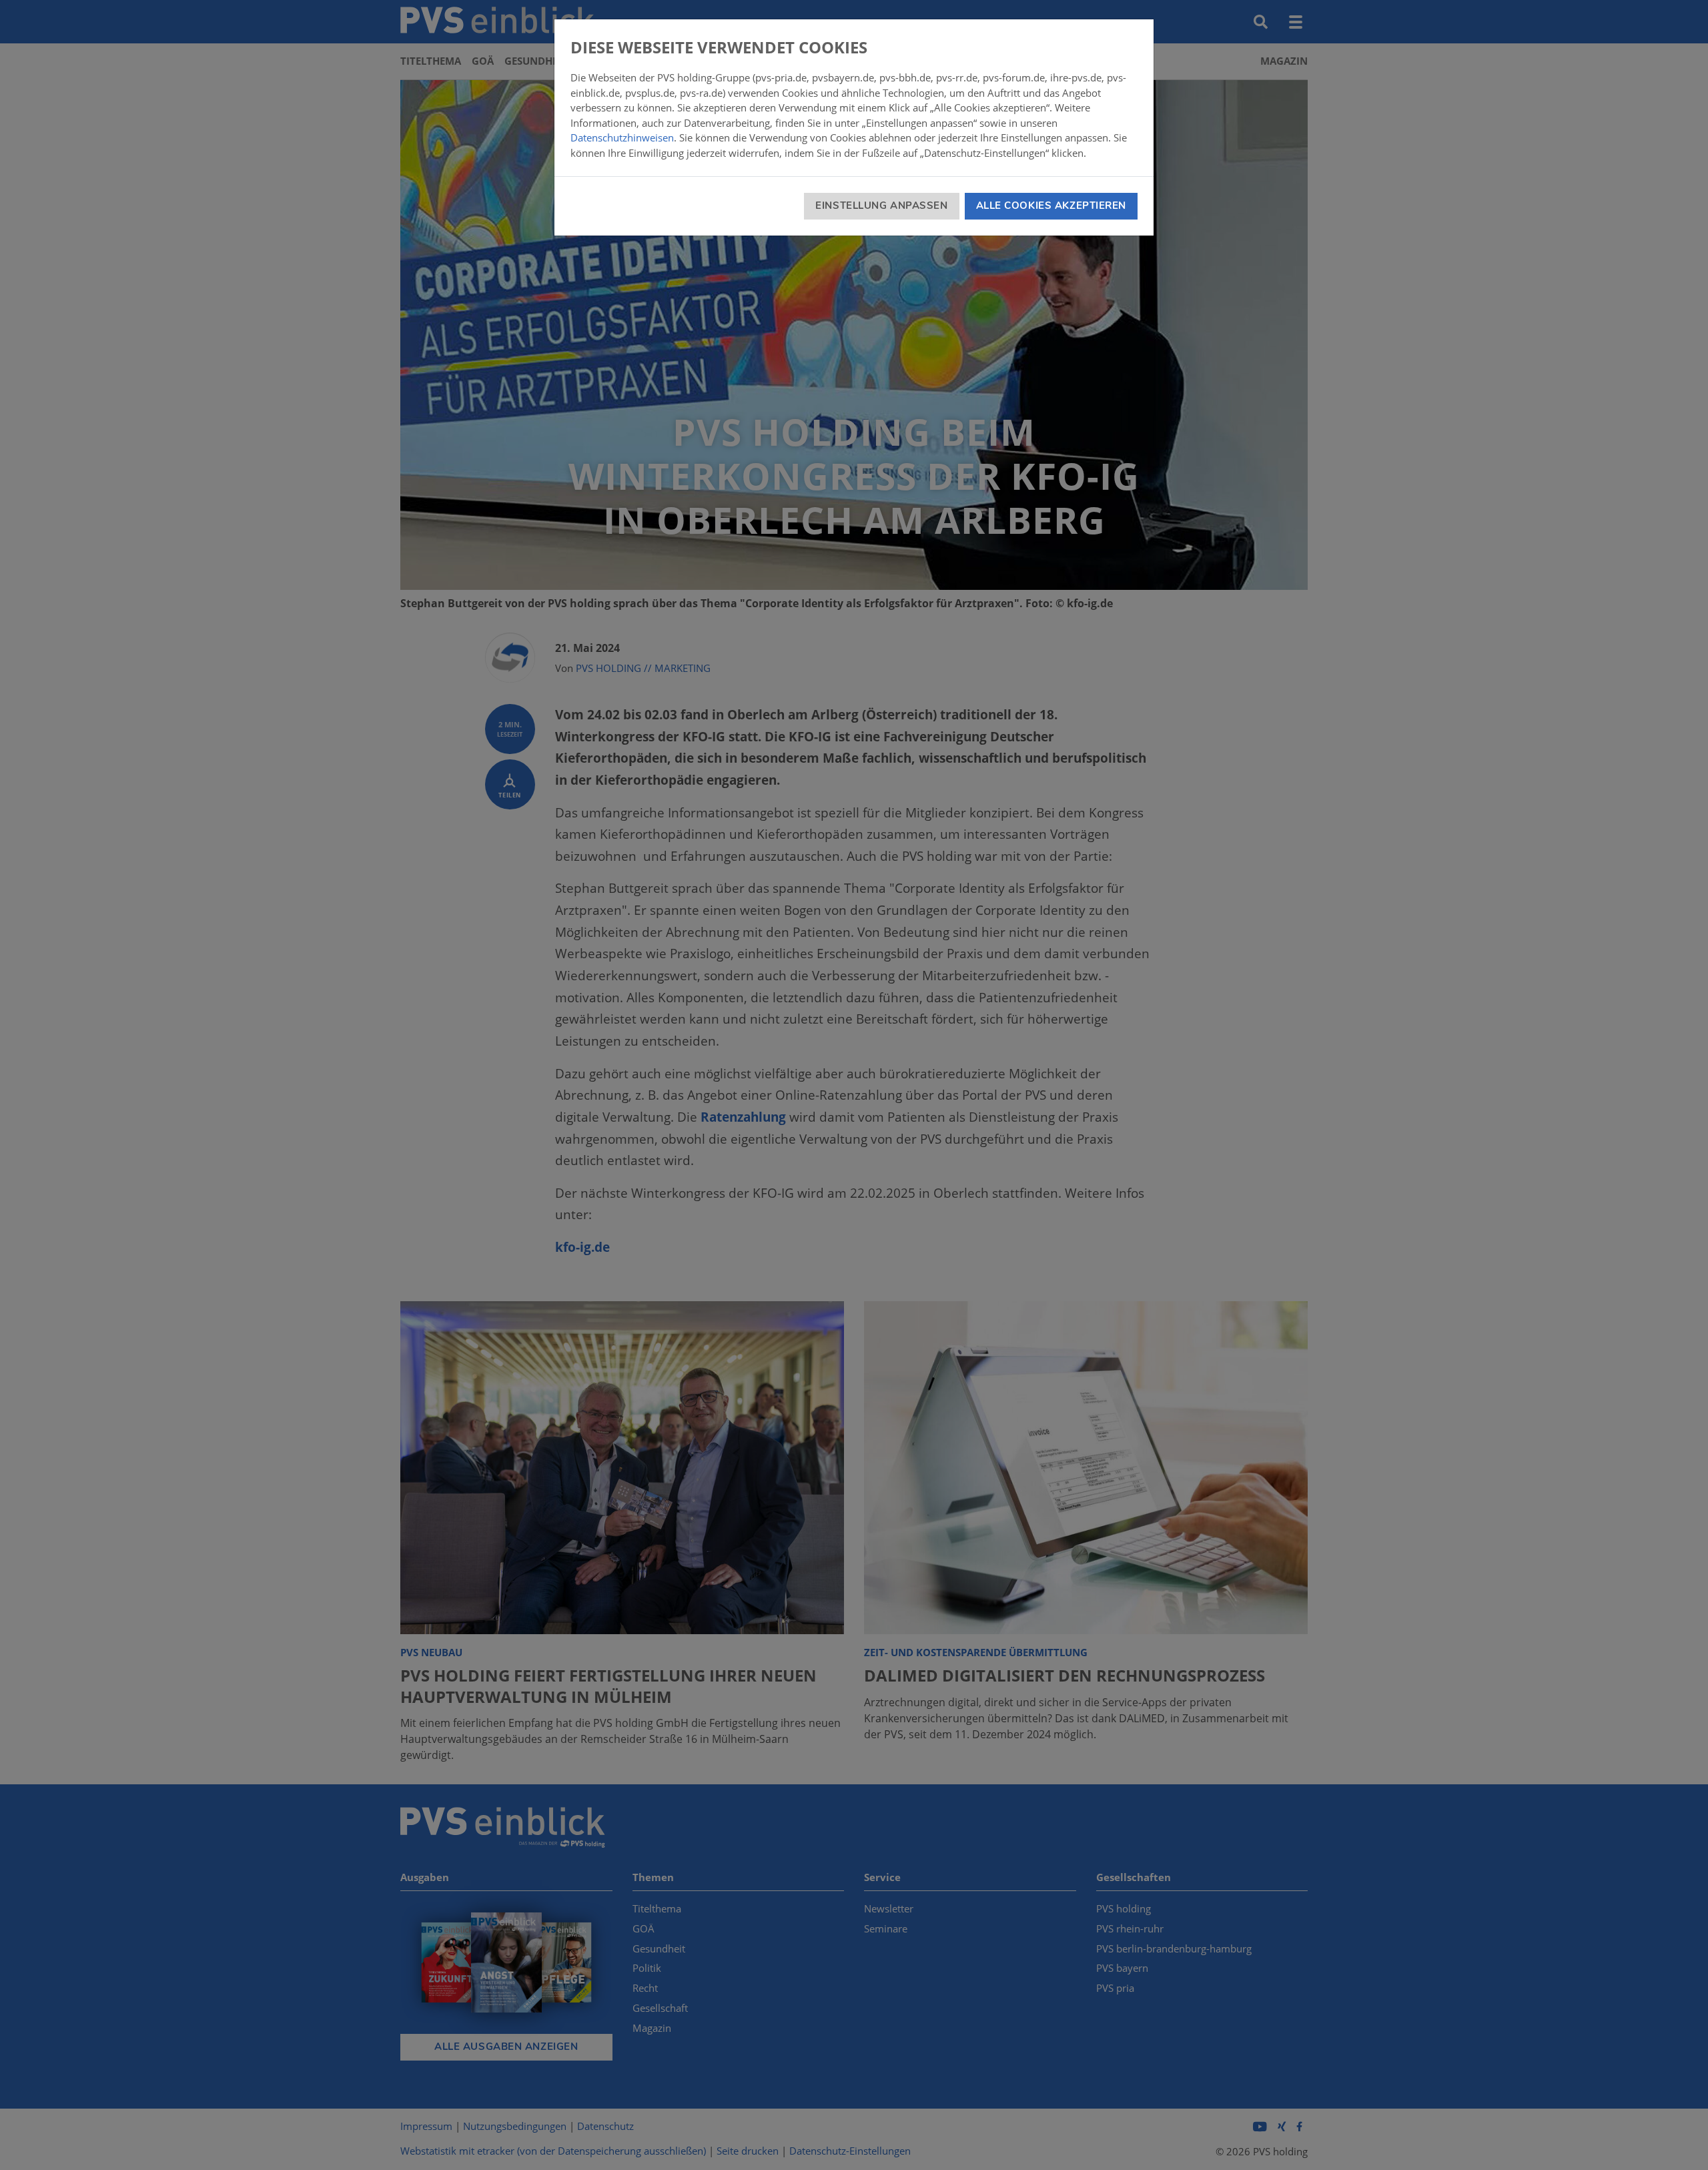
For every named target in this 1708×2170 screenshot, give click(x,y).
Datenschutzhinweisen (622, 137)
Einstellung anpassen (881, 206)
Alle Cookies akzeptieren (1051, 206)
